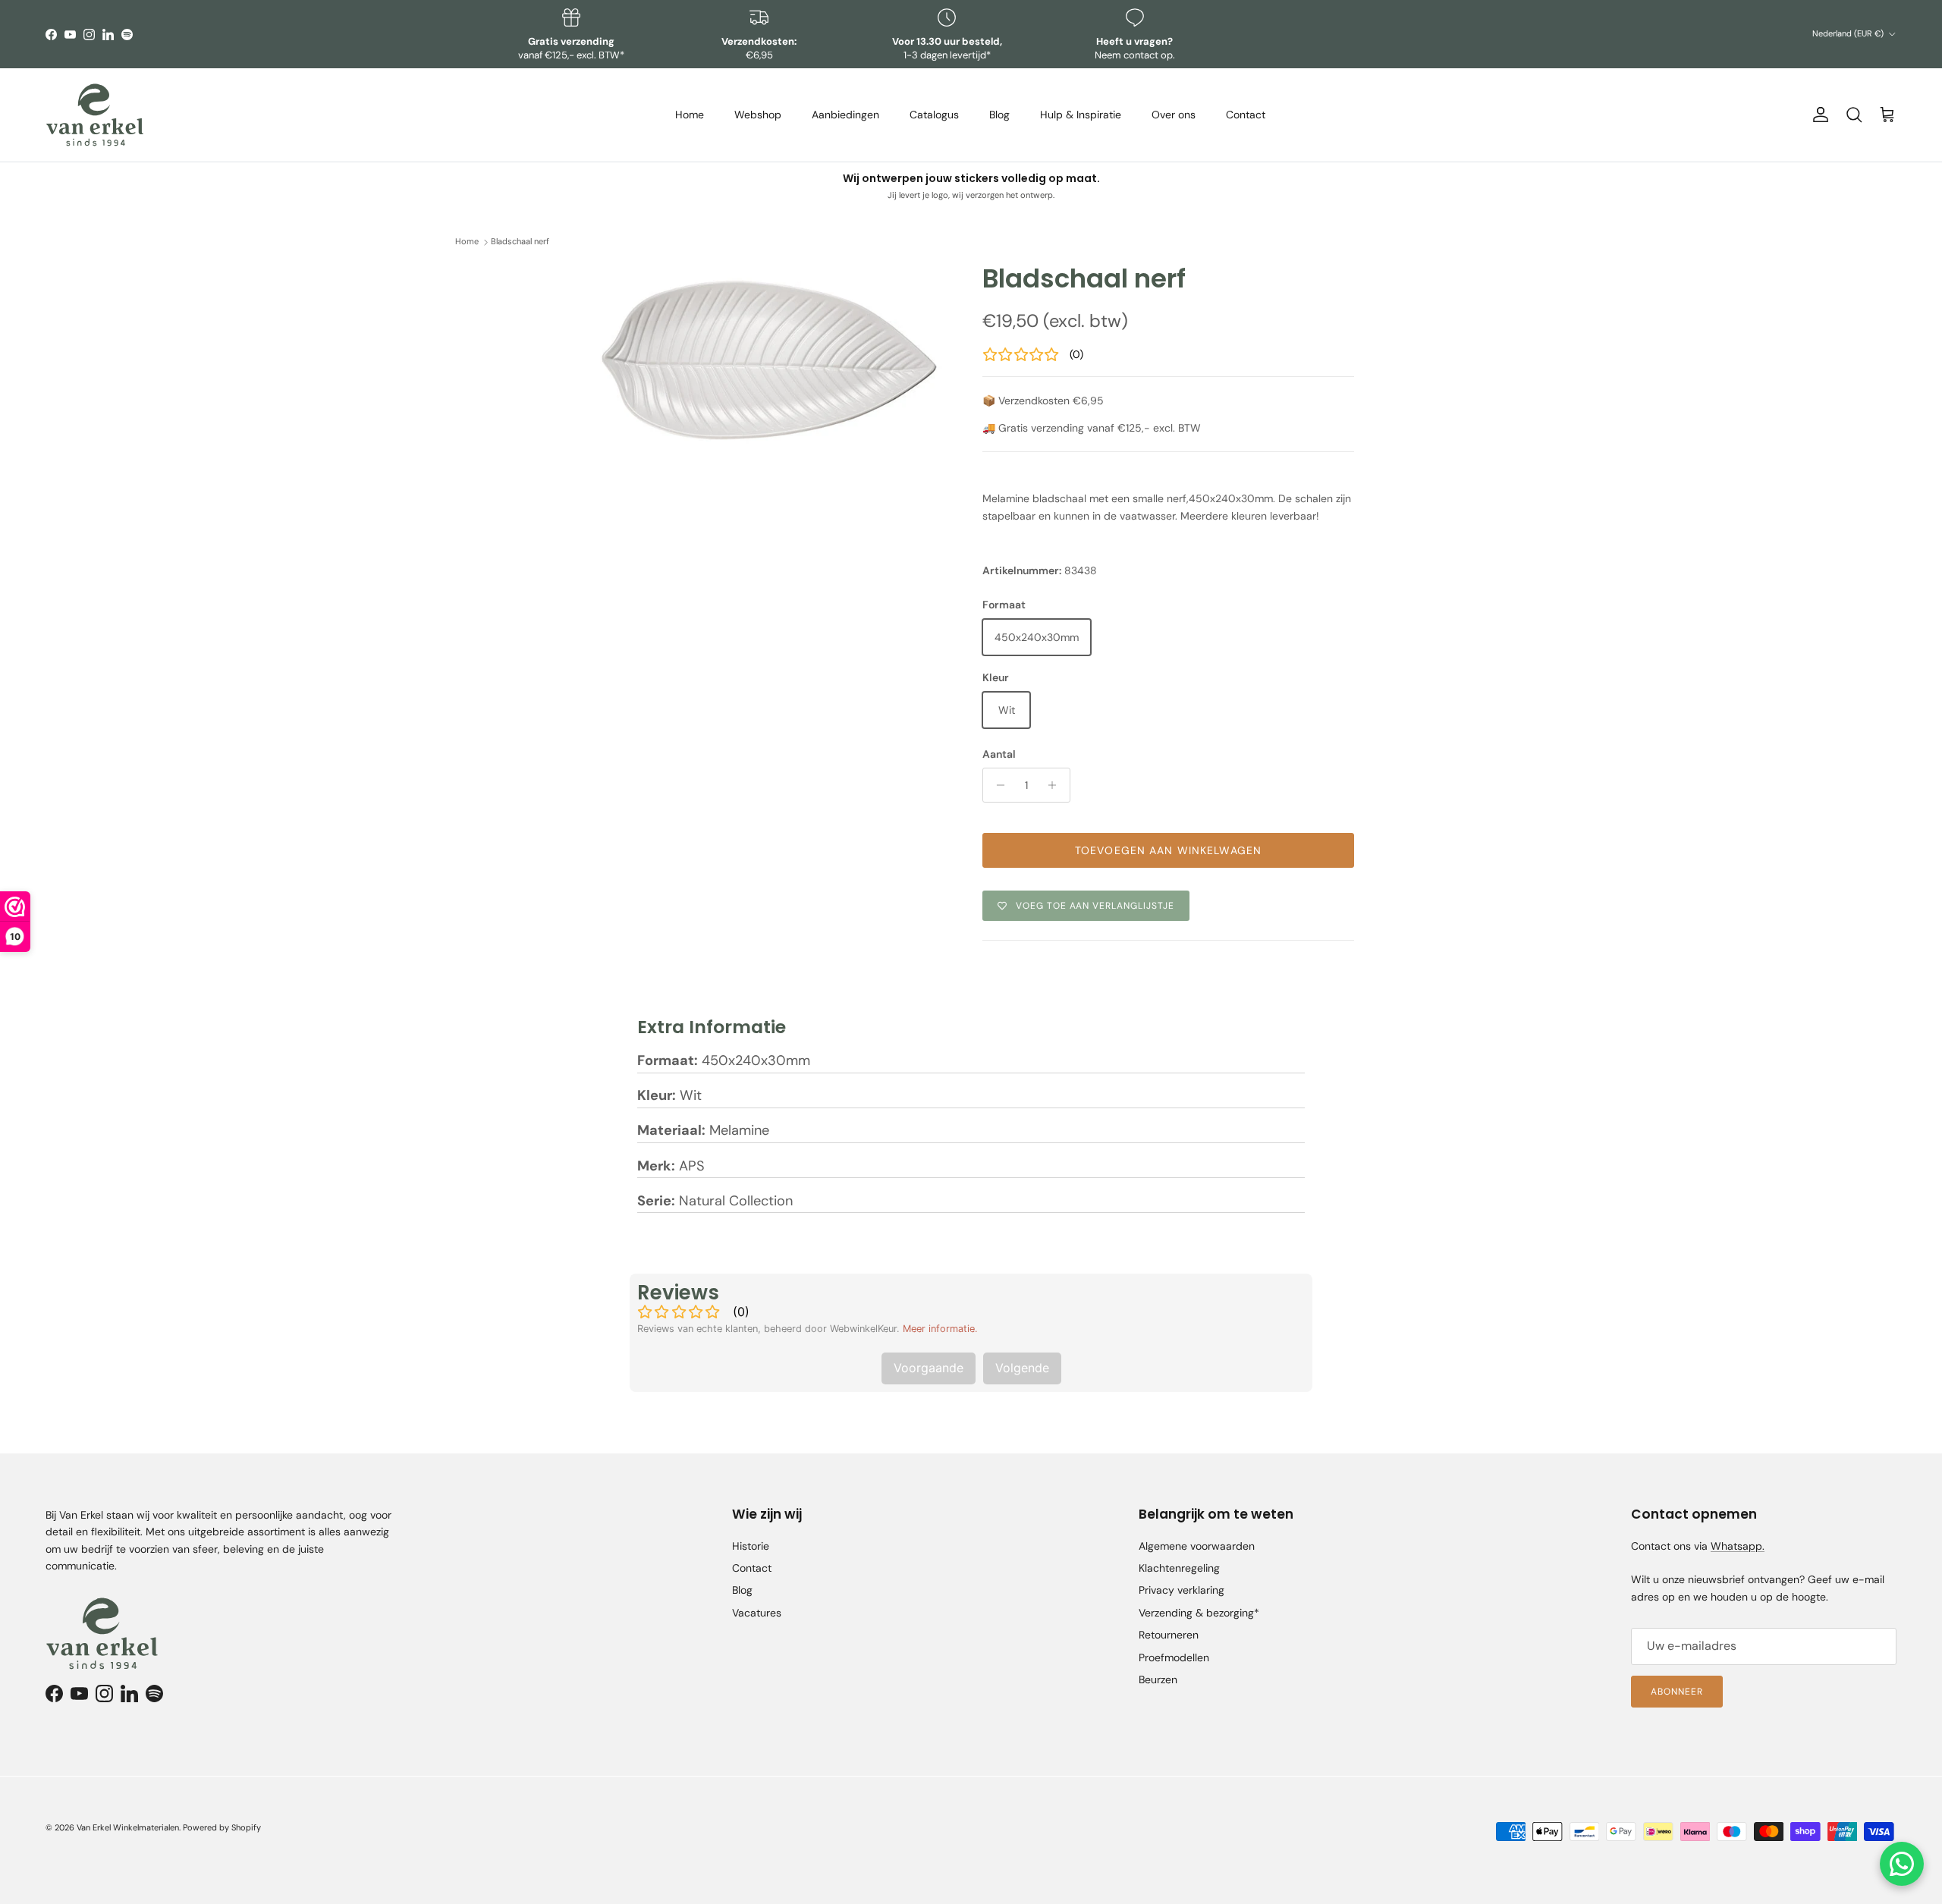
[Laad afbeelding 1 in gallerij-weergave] (768, 361)
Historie (751, 1546)
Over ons (1174, 115)
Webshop (758, 115)
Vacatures (757, 1613)
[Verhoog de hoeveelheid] (1056, 785)
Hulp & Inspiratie (1081, 115)
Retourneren (1169, 1635)
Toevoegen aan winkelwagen (1168, 850)
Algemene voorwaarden (1197, 1546)
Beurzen (1158, 1679)
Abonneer (1677, 1692)
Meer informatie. (940, 1329)
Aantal (999, 754)
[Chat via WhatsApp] (1902, 1864)
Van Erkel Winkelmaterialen (128, 1827)
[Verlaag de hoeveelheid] (996, 785)
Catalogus (934, 115)
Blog (999, 115)
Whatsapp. (1738, 1546)
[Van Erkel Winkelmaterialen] (95, 115)
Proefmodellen (1174, 1657)
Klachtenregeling (1179, 1568)
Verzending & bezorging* (1199, 1613)
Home (690, 115)
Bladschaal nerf (520, 242)
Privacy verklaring (1182, 1590)
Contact (1246, 115)
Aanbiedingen (845, 115)
